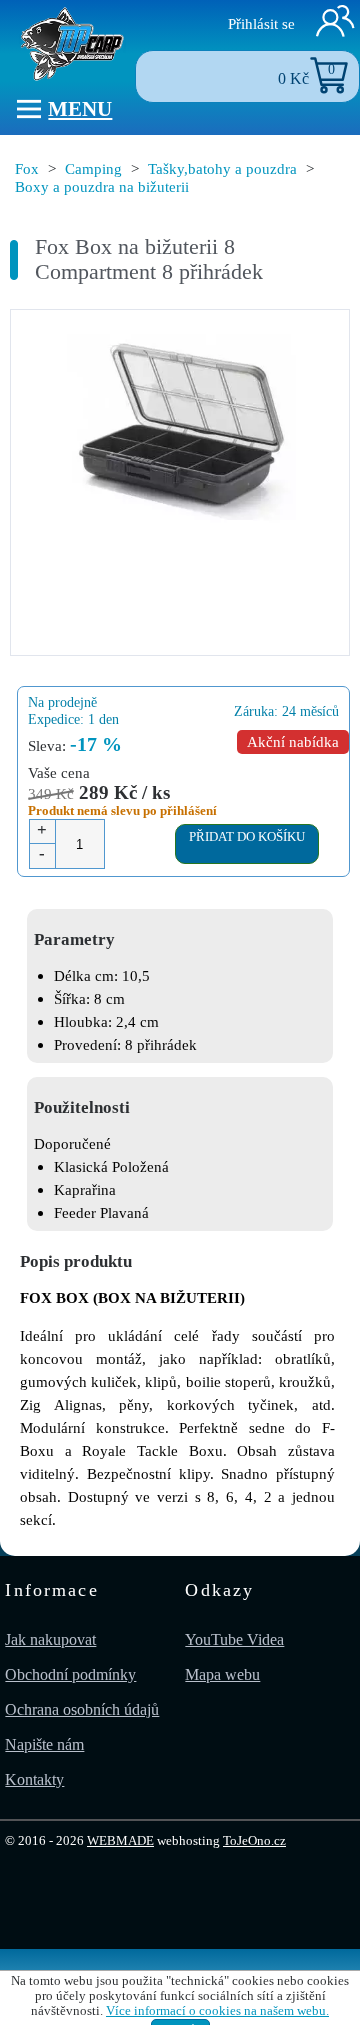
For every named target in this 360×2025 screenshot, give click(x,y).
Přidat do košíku (247, 837)
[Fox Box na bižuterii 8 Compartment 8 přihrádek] (180, 431)
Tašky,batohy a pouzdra (222, 168)
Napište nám (44, 1744)
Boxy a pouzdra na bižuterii (102, 186)
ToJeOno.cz (254, 1841)
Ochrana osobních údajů (82, 1709)
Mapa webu (222, 1674)
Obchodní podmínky (70, 1674)
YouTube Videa (234, 1639)
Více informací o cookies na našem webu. (217, 2011)
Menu (80, 108)
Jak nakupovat (50, 1639)
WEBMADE (120, 1841)
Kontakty (34, 1779)
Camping (93, 168)
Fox (27, 168)
